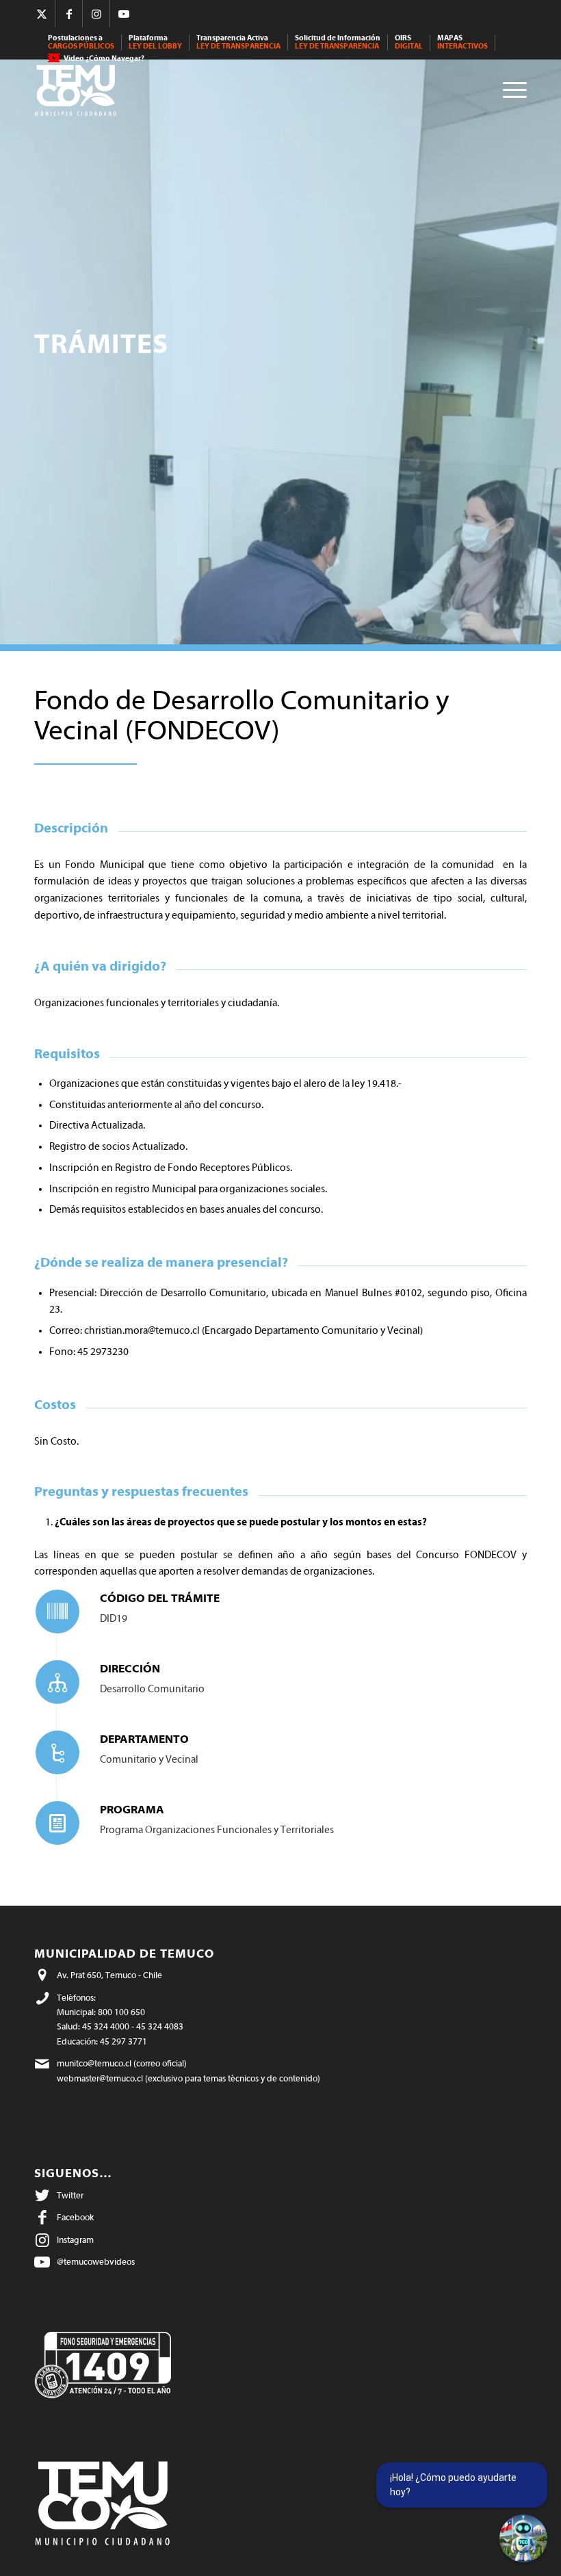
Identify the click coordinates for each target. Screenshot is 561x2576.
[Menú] (511, 89)
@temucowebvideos (96, 2262)
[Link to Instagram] (96, 14)
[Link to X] (41, 14)
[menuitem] (81, 42)
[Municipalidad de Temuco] (79, 89)
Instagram (75, 2240)
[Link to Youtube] (124, 14)
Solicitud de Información (338, 42)
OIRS (409, 42)
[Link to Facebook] (69, 14)
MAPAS (462, 42)
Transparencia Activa (238, 42)
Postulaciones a (81, 42)
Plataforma (155, 42)
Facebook (75, 2217)
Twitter (70, 2195)
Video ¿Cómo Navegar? (104, 58)
